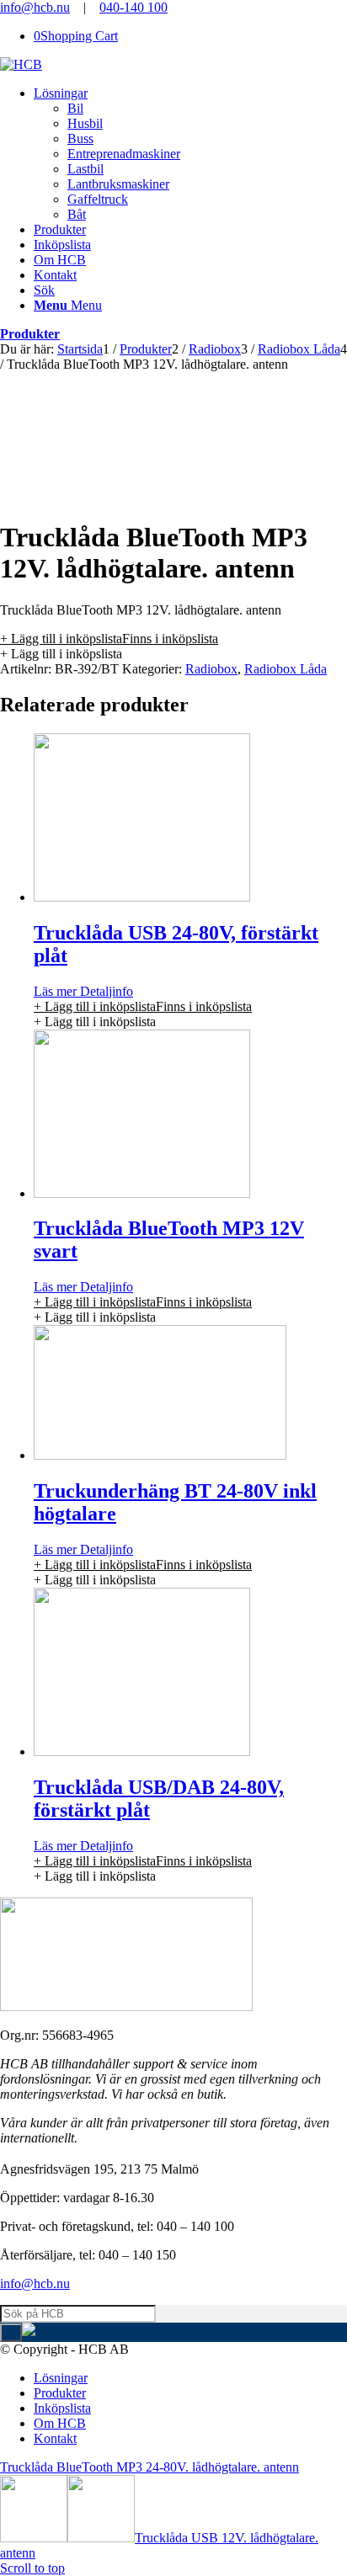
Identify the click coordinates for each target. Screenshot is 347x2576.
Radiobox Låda (286, 669)
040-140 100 (133, 7)
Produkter (30, 334)
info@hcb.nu (35, 7)
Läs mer (55, 991)
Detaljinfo (105, 991)
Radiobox (211, 669)
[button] (109, 639)
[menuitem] (190, 154)
